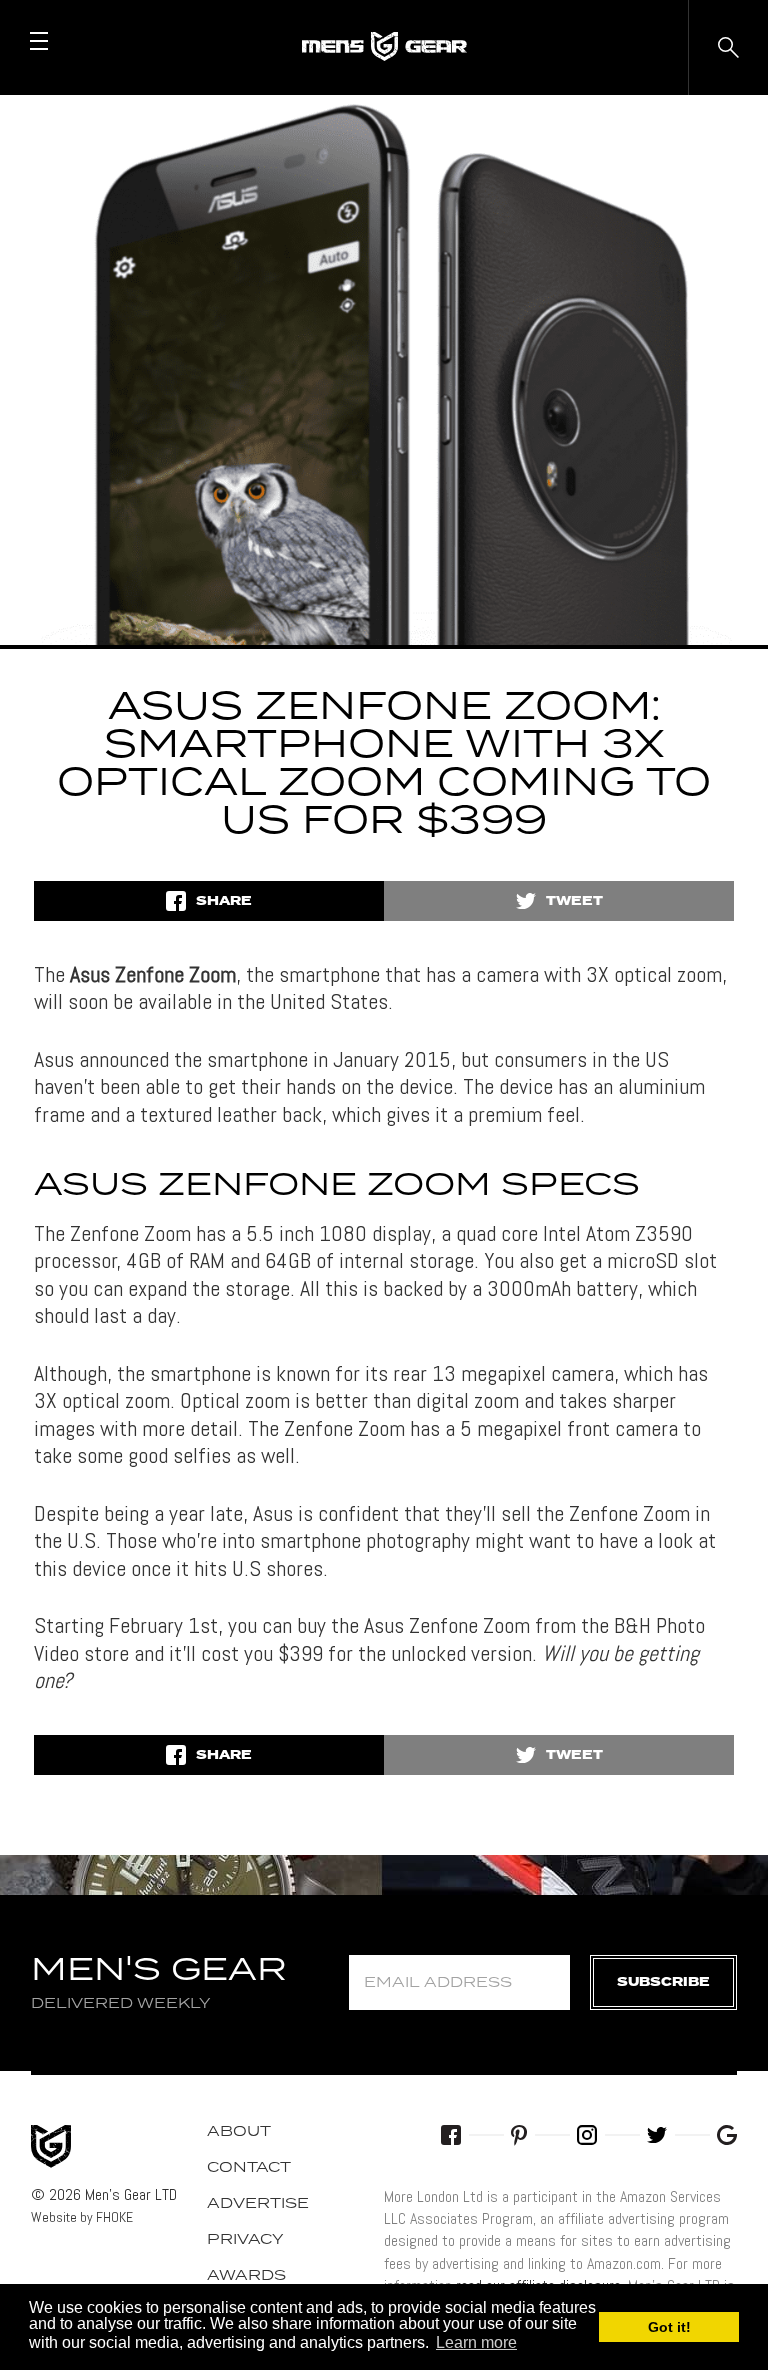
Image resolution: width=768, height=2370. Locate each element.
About (239, 2132)
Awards (246, 2276)
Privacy (245, 2240)
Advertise (258, 2204)
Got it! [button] (669, 2327)
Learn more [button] (476, 2342)
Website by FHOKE (82, 2217)
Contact (249, 2168)
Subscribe (663, 1982)
